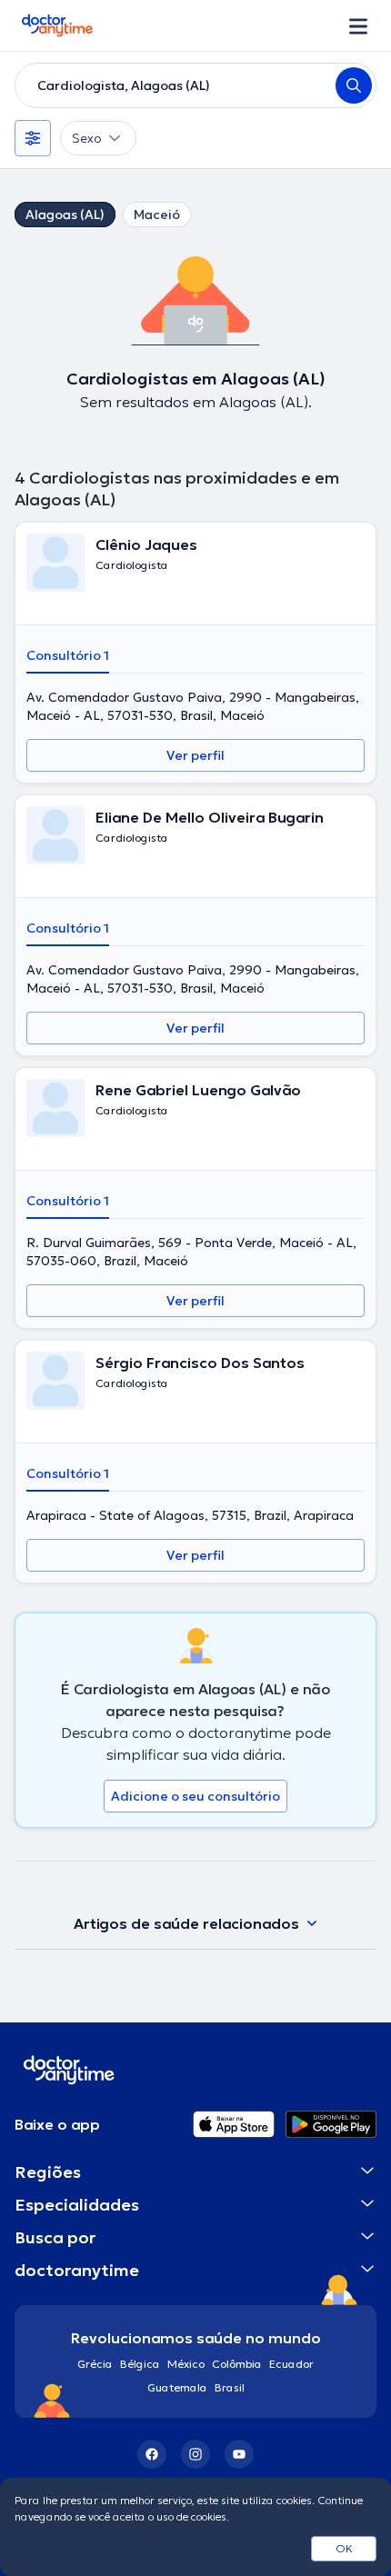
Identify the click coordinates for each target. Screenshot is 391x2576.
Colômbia (237, 2364)
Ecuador (291, 2364)
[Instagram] (195, 2454)
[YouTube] (239, 2454)
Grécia (95, 2364)
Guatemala (177, 2387)
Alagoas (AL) (65, 215)
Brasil (230, 2387)
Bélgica (140, 2364)
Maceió (157, 215)
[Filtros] (33, 138)
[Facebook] (152, 2454)
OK (344, 2548)
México (186, 2364)
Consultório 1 (68, 655)
